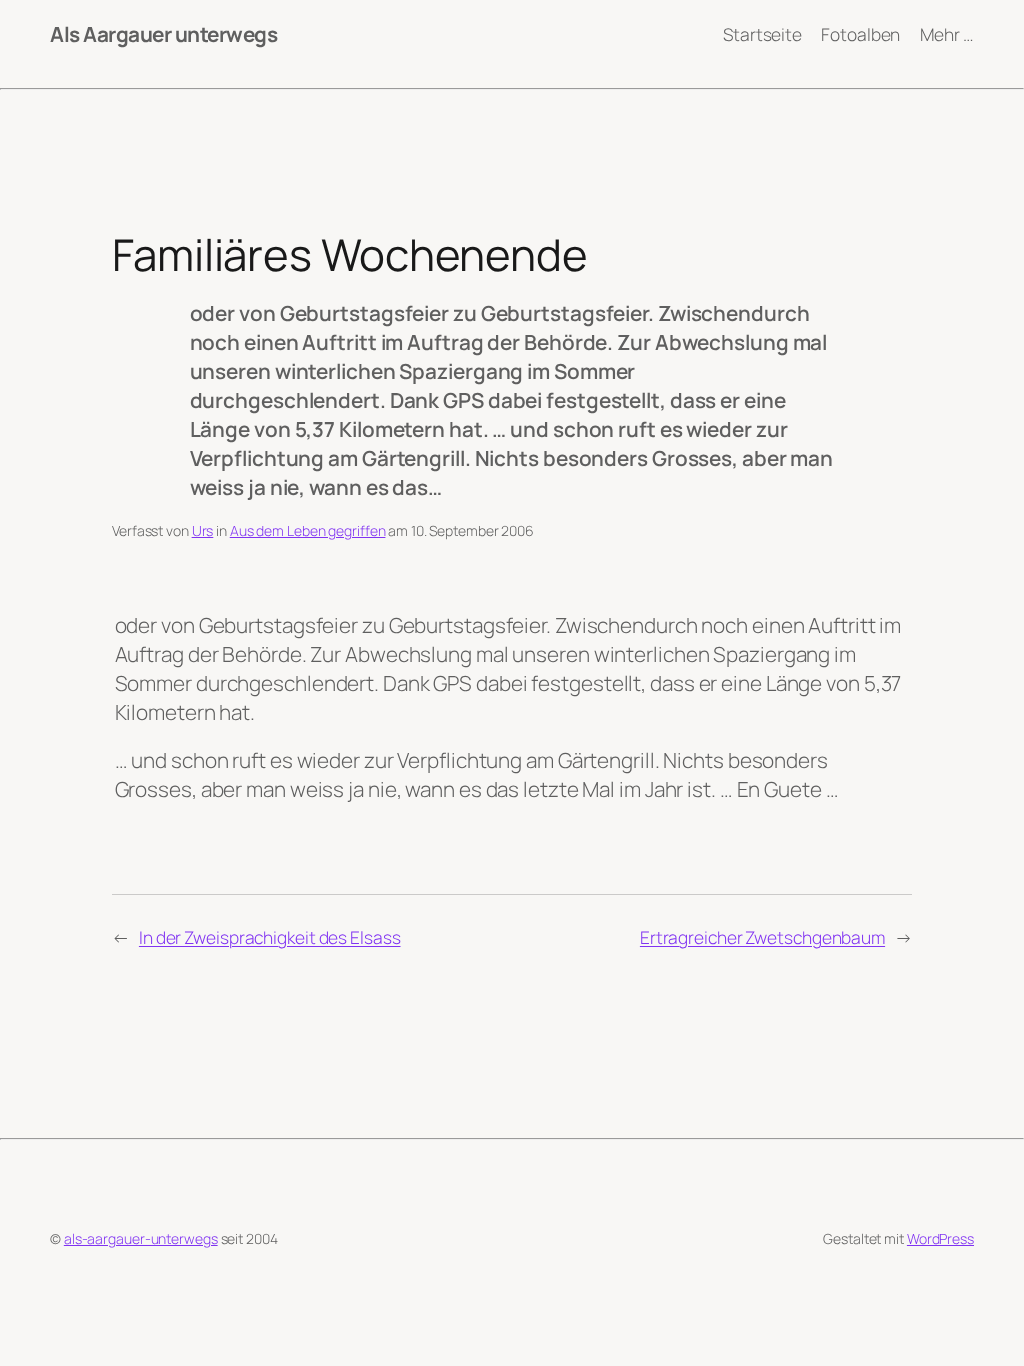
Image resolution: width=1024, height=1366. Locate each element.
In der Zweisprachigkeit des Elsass (270, 937)
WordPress (940, 1238)
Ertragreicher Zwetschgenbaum (762, 937)
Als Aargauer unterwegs (163, 34)
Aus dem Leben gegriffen (308, 530)
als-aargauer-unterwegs (141, 1238)
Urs (203, 530)
